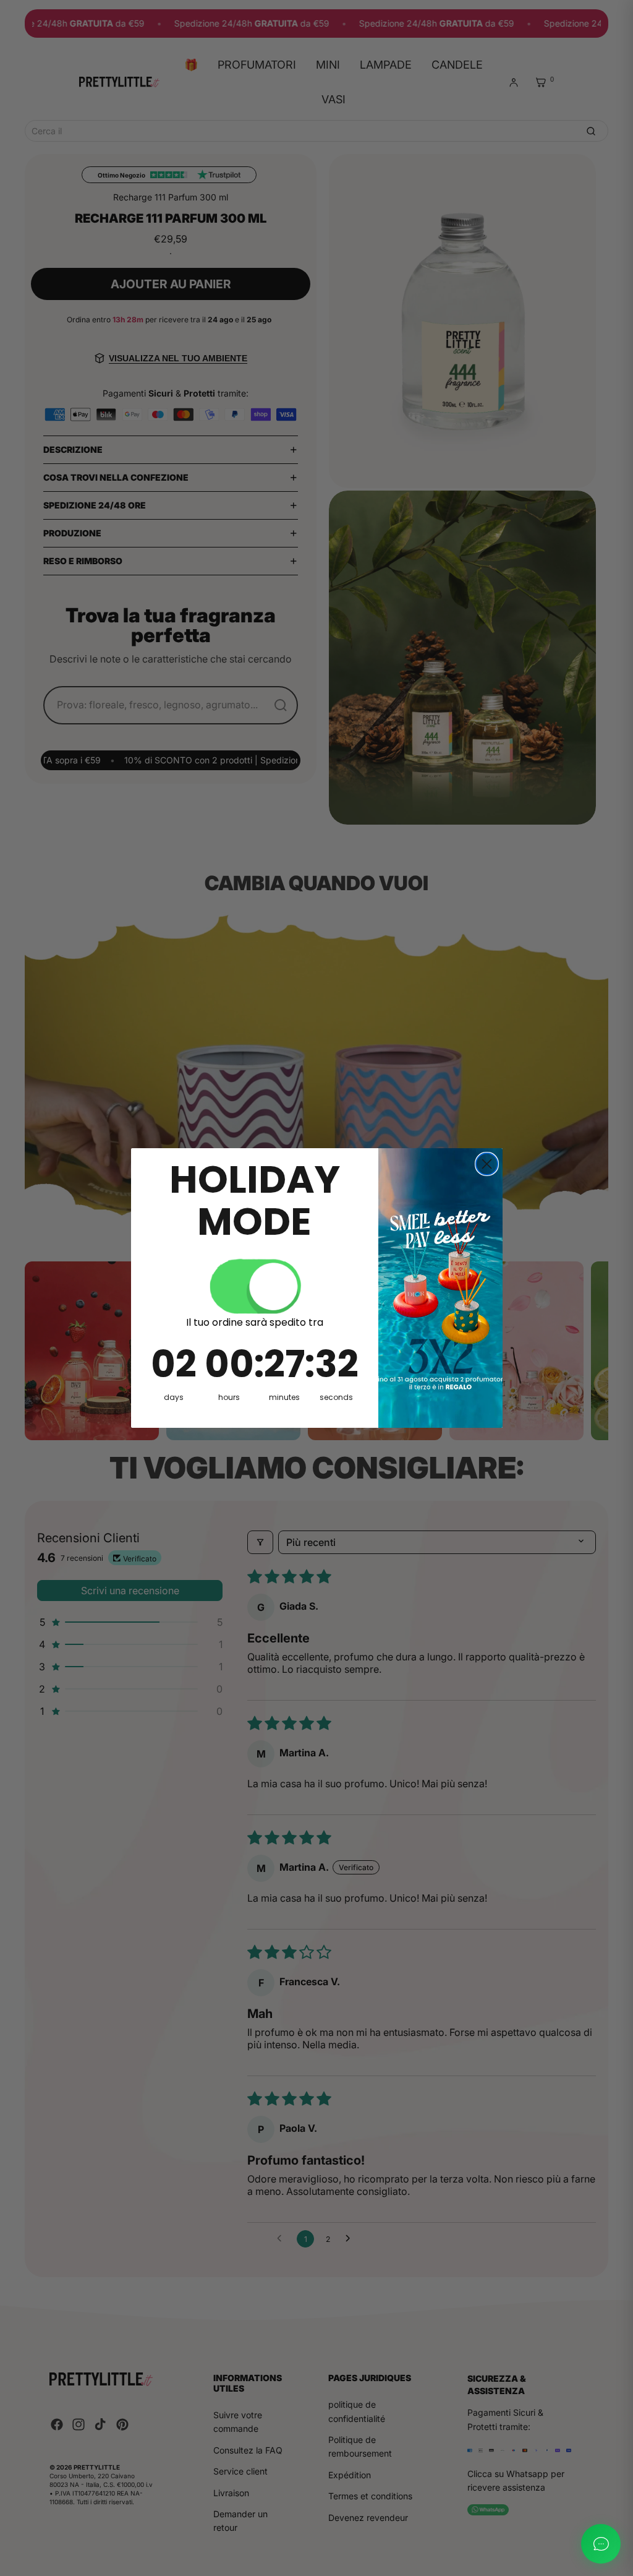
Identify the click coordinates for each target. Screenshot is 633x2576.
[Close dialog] (487, 1164)
